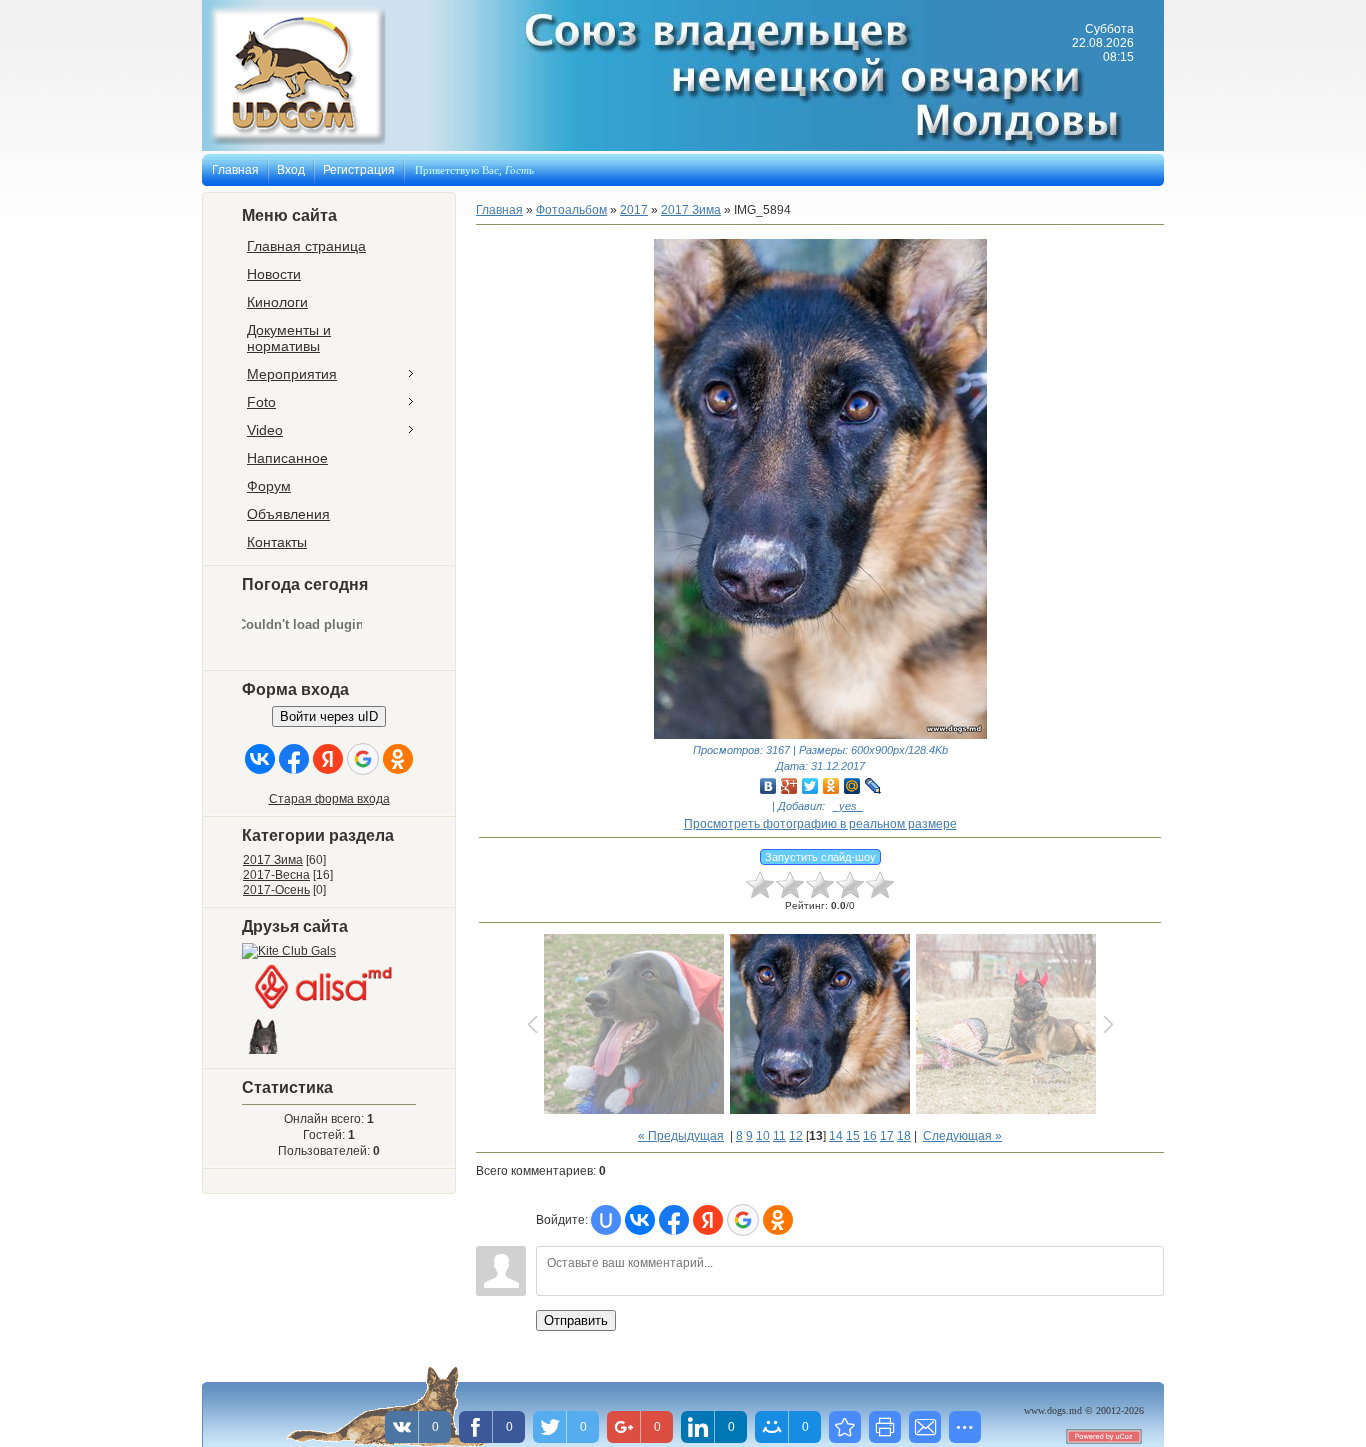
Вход (291, 170)
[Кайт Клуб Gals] (289, 951)
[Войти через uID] (606, 1220)
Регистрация (359, 170)
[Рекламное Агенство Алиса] (322, 1010)
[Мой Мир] (852, 786)
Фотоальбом (571, 210)
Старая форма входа (329, 799)
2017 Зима (273, 860)
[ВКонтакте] (768, 786)
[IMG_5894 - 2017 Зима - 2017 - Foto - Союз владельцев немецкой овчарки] (845, 1427)
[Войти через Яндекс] (328, 759)
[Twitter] (810, 786)
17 (887, 1136)
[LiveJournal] (873, 786)
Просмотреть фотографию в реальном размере (820, 824)
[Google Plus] (789, 786)
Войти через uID (329, 716)
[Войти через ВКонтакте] (260, 759)
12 (796, 1136)
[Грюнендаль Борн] (264, 1055)
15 (853, 1136)
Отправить (576, 1320)
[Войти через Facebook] (294, 759)
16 (870, 1136)
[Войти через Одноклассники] (398, 759)
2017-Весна (276, 875)
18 (904, 1136)
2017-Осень (276, 890)
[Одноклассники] (831, 786)
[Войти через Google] (363, 759)
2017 (634, 210)
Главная (235, 170)
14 (836, 1136)
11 (779, 1136)
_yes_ (848, 806)
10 (763, 1136)
